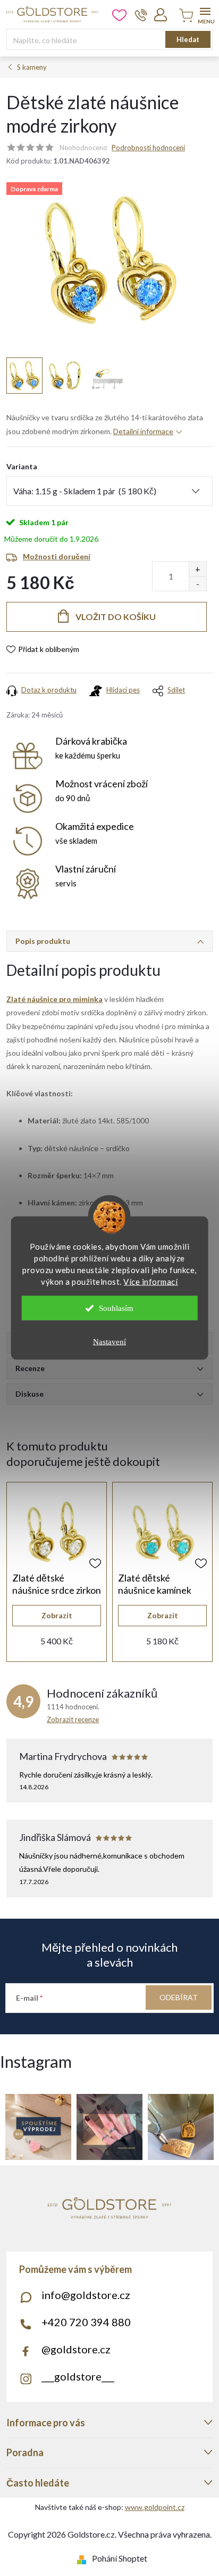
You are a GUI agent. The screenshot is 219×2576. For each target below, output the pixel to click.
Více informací (150, 1282)
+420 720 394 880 (86, 2322)
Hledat (188, 39)
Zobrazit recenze (73, 1719)
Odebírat (179, 1997)
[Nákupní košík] (184, 16)
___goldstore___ (78, 2376)
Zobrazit (57, 1615)
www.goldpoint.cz (155, 2507)
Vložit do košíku (116, 617)
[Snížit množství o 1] (197, 584)
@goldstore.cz (76, 2349)
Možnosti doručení (57, 556)
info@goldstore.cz (86, 2295)
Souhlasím (116, 1308)
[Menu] (205, 14)
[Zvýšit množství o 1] (197, 569)
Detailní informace (143, 431)
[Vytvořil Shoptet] (84, 2558)
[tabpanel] (57, 1572)
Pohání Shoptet (120, 2558)
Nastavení (109, 1342)
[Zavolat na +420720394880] (141, 15)
